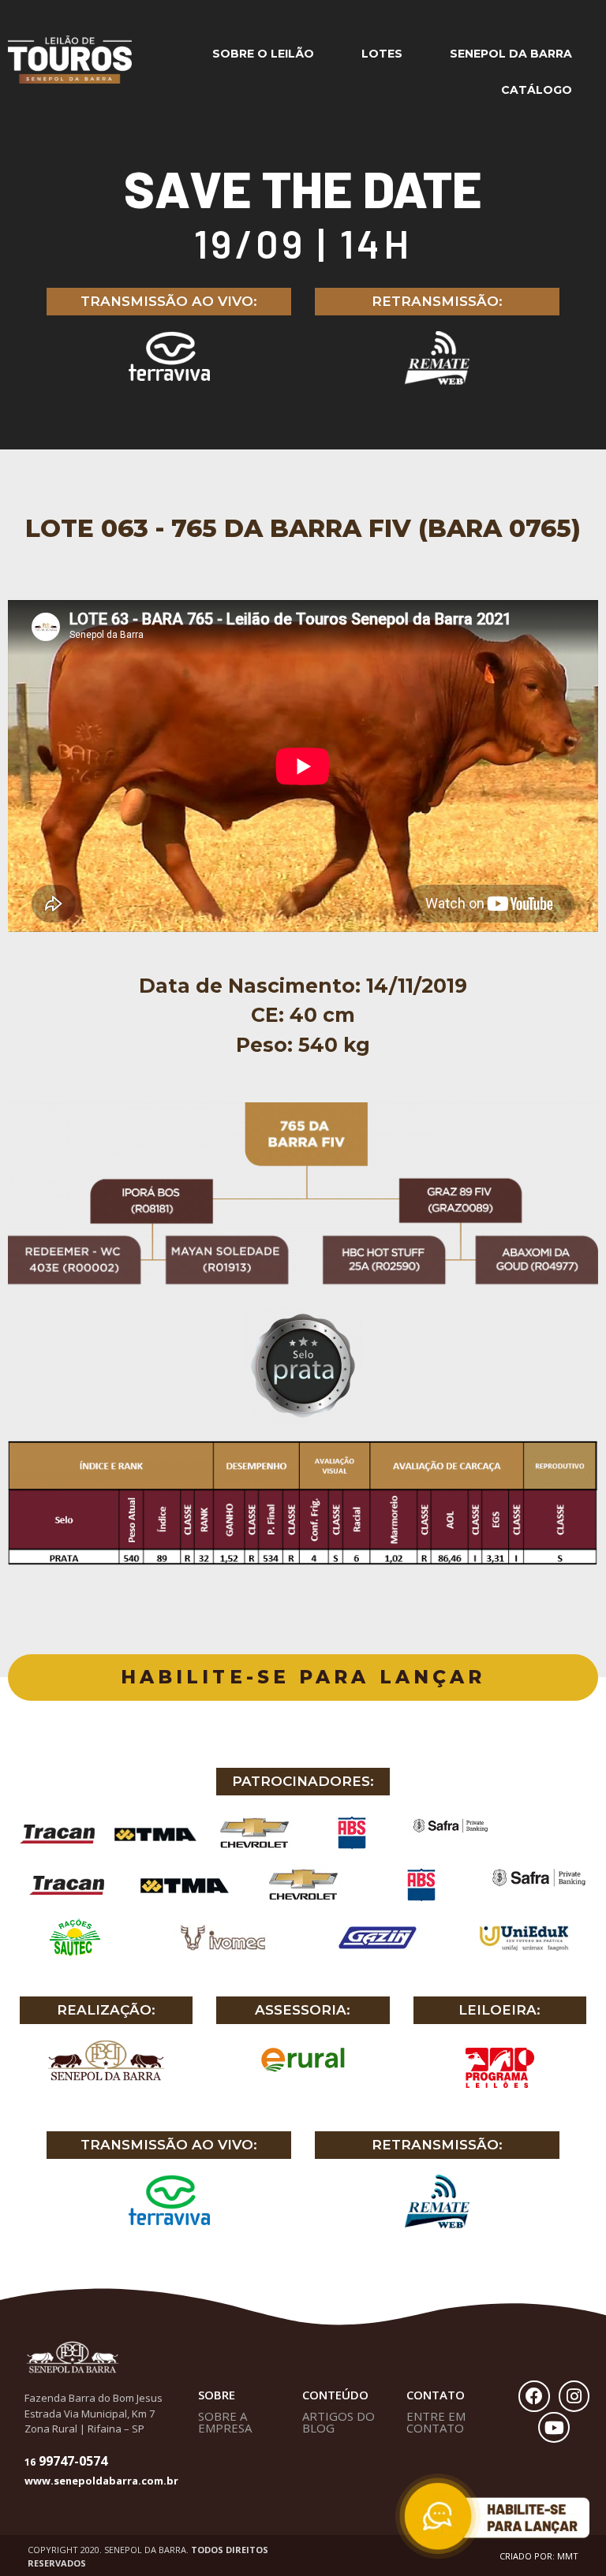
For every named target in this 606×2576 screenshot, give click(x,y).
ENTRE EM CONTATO (436, 2422)
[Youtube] (554, 2428)
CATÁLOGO (537, 90)
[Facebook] (534, 2396)
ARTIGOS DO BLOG (339, 2422)
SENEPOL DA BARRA (511, 54)
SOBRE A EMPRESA (225, 2422)
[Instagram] (574, 2396)
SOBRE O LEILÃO (263, 54)
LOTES (382, 54)
